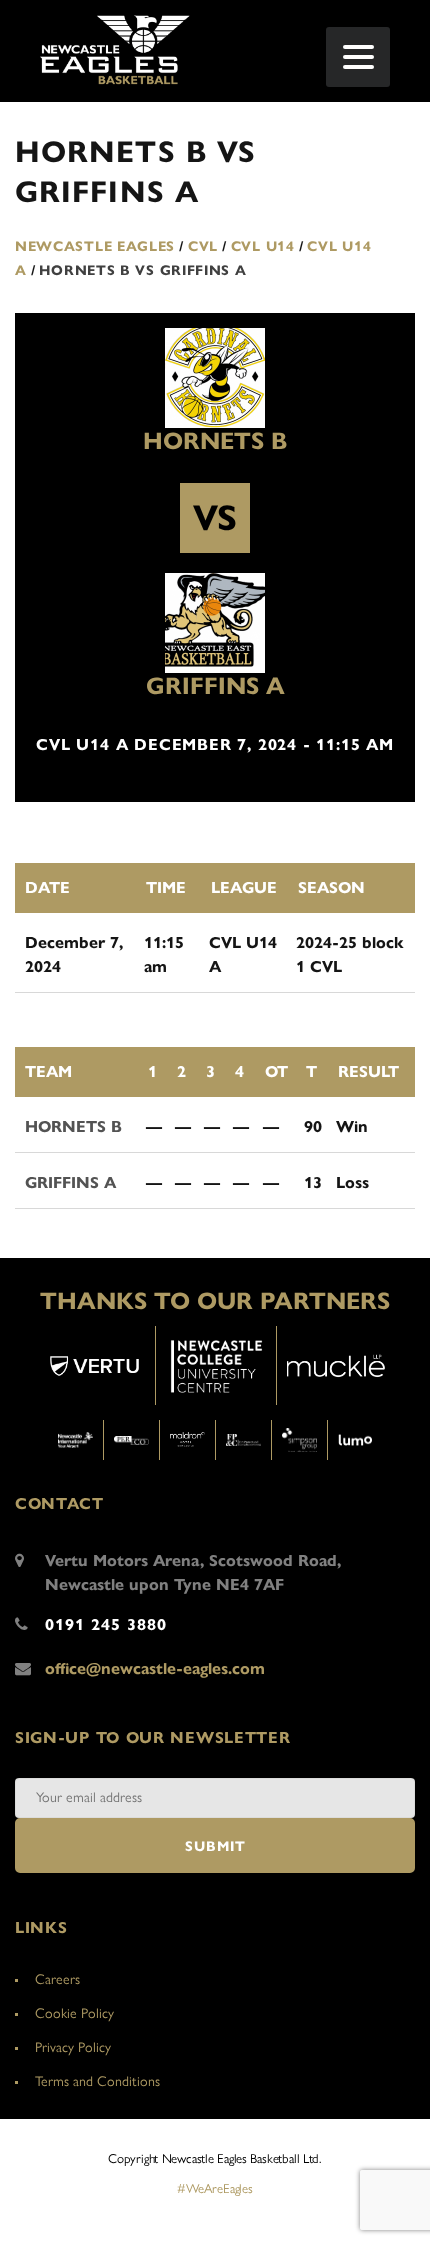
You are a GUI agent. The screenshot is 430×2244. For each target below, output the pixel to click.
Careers (57, 1979)
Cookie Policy (74, 2013)
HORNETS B (215, 441)
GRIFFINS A (215, 686)
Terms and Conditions (97, 2081)
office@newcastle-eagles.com (155, 1668)
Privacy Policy (73, 2047)
